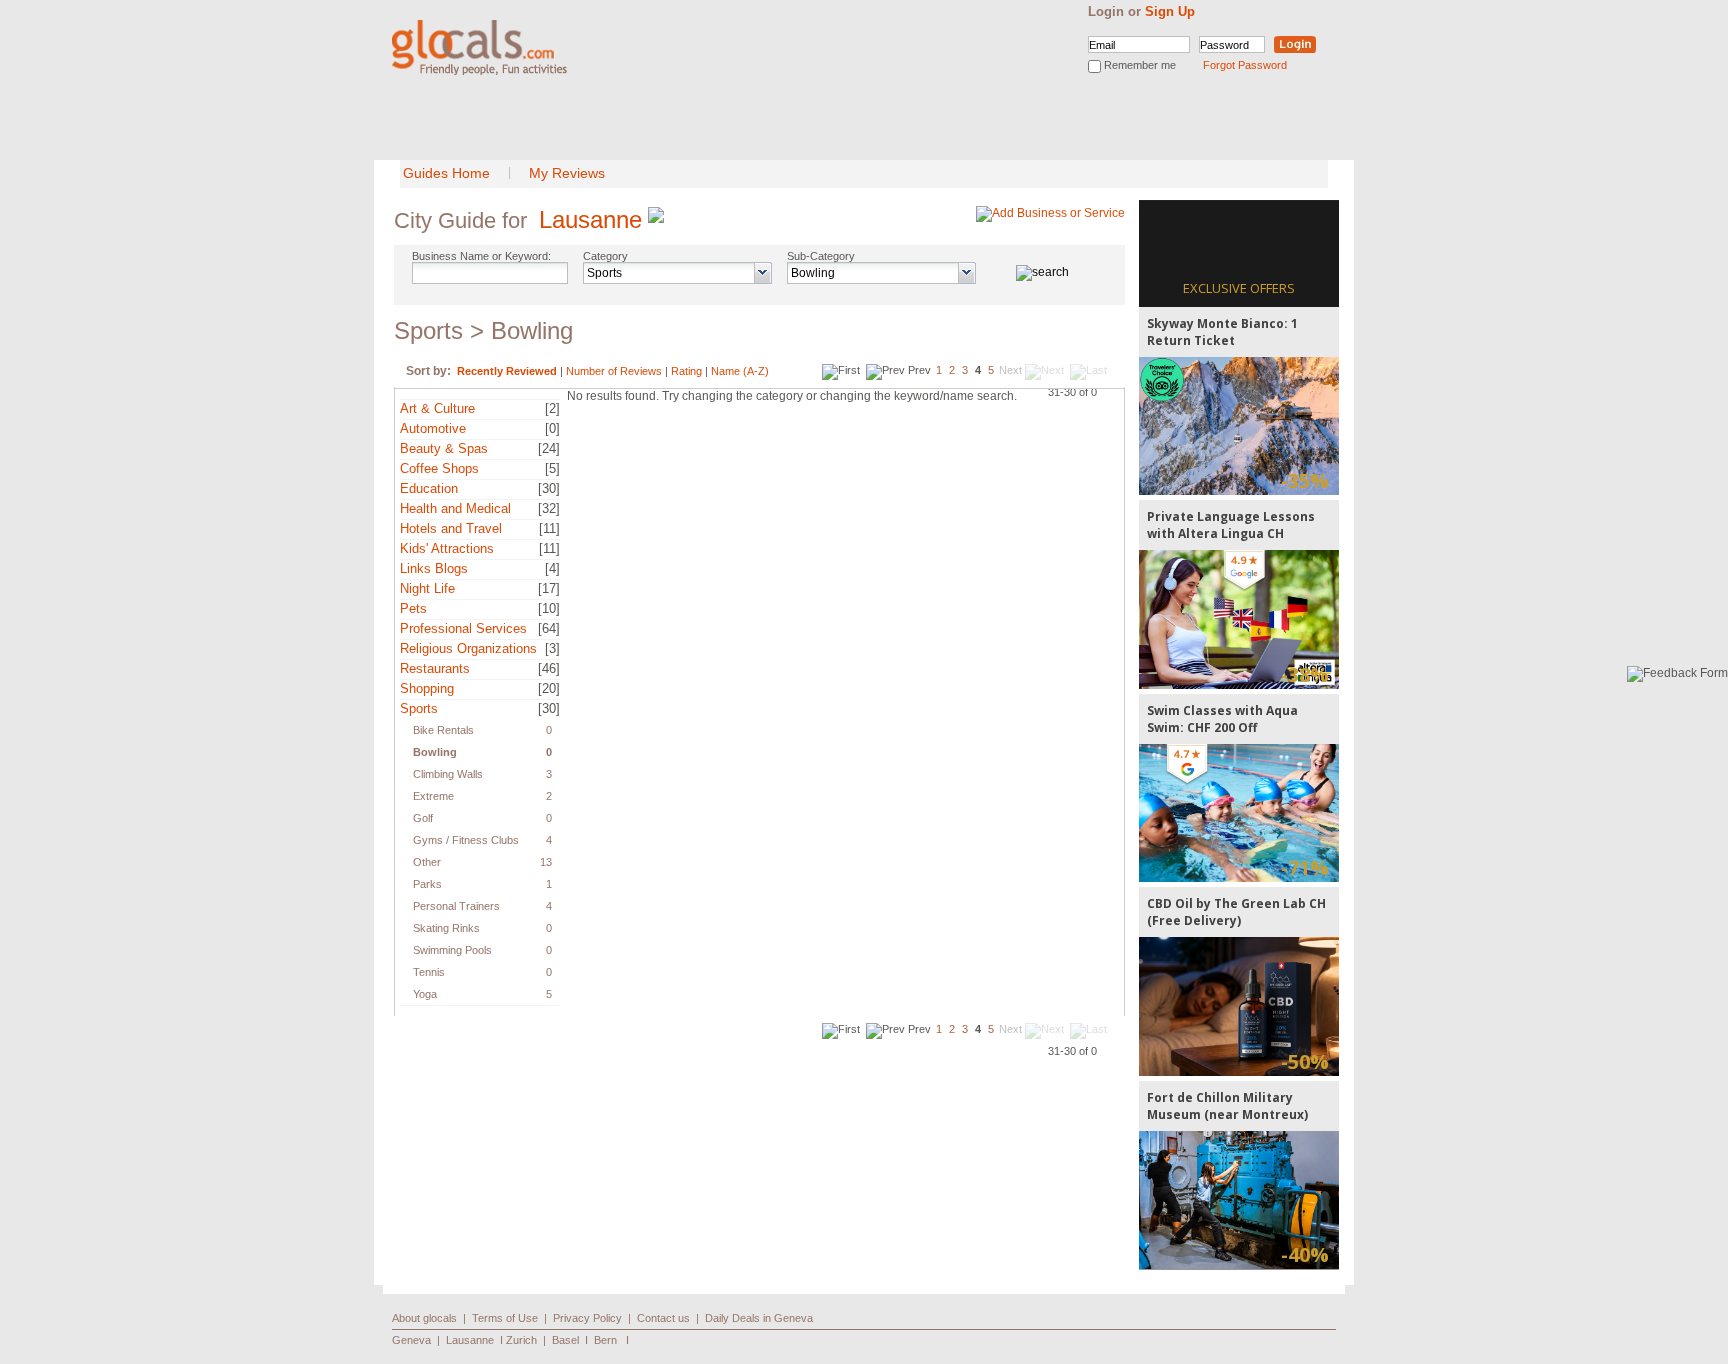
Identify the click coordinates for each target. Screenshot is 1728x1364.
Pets (413, 608)
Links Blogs (434, 568)
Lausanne (590, 219)
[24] (549, 448)
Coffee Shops (439, 468)
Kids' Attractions (447, 548)
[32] (549, 508)
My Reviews (567, 173)
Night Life (427, 588)
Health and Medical (455, 508)
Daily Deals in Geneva (759, 1318)
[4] (552, 568)
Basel (565, 1340)
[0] (552, 428)
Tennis (429, 972)
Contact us (663, 1318)
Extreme (433, 796)
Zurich (521, 1340)
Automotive (433, 428)
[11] (549, 528)
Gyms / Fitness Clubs (466, 840)
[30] (549, 488)
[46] (549, 668)
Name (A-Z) (740, 371)
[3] (552, 648)
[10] (549, 608)
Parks (427, 884)
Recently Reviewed (507, 371)
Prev (919, 370)
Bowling (435, 752)
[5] (552, 468)
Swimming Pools (452, 950)
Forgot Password (1245, 65)
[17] (549, 588)
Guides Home (446, 173)
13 (546, 862)
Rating (686, 371)
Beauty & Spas (444, 448)
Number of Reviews (614, 371)
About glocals (424, 1318)
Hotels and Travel (451, 528)
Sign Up (1170, 11)
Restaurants (435, 668)
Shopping (427, 688)
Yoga (425, 994)
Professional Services (463, 628)
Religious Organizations (468, 648)
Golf (423, 818)
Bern (605, 1340)
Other (427, 862)
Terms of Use (505, 1318)
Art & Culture (437, 408)
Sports (419, 708)
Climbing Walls (448, 774)
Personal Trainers (456, 906)
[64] (549, 628)
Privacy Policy (587, 1318)
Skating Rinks (446, 928)
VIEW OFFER (1239, 425)
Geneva (411, 1340)
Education (429, 488)
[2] (552, 408)
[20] (549, 688)
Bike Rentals (443, 730)
